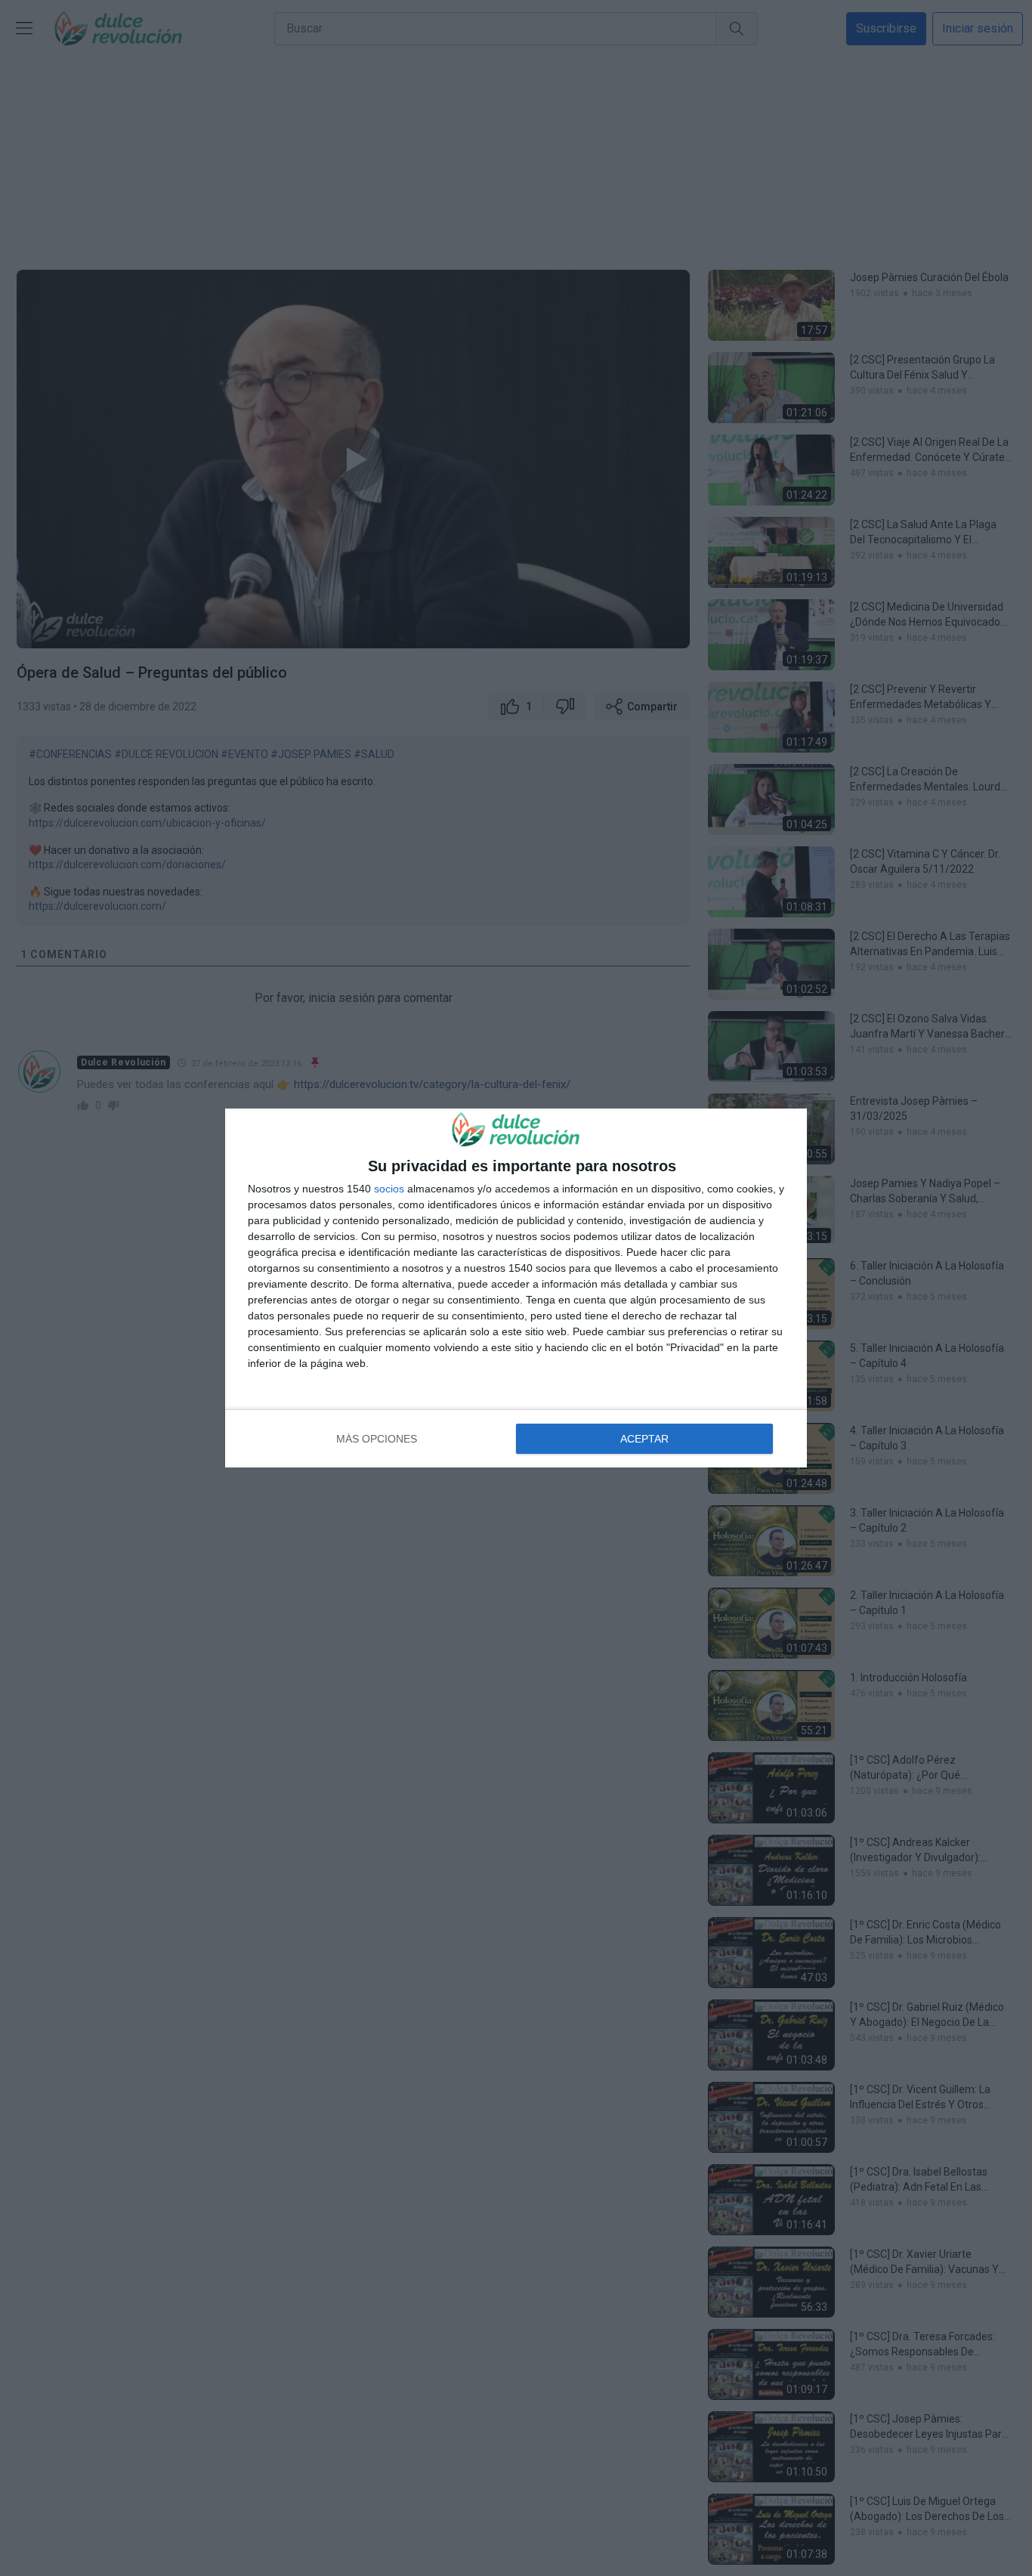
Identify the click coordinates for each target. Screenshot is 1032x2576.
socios (389, 1189)
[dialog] (516, 1288)
